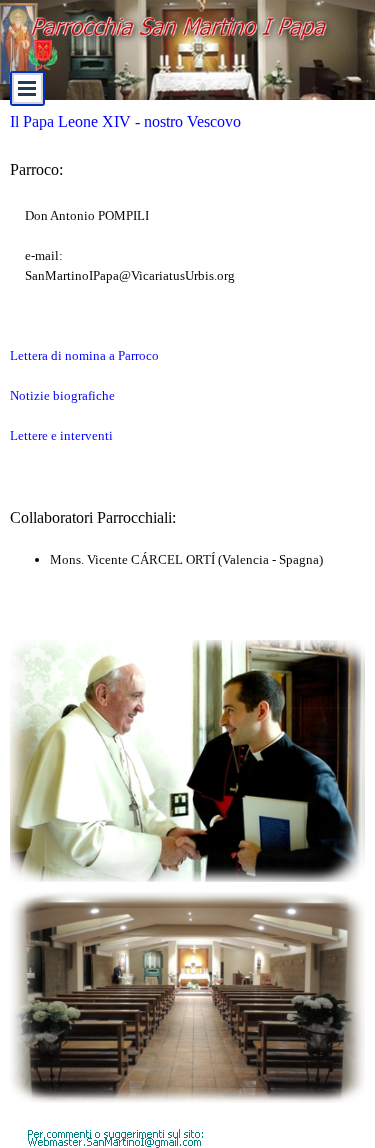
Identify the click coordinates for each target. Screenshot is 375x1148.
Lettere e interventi (61, 435)
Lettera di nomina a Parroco (84, 355)
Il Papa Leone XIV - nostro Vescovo (125, 121)
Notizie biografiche (62, 395)
